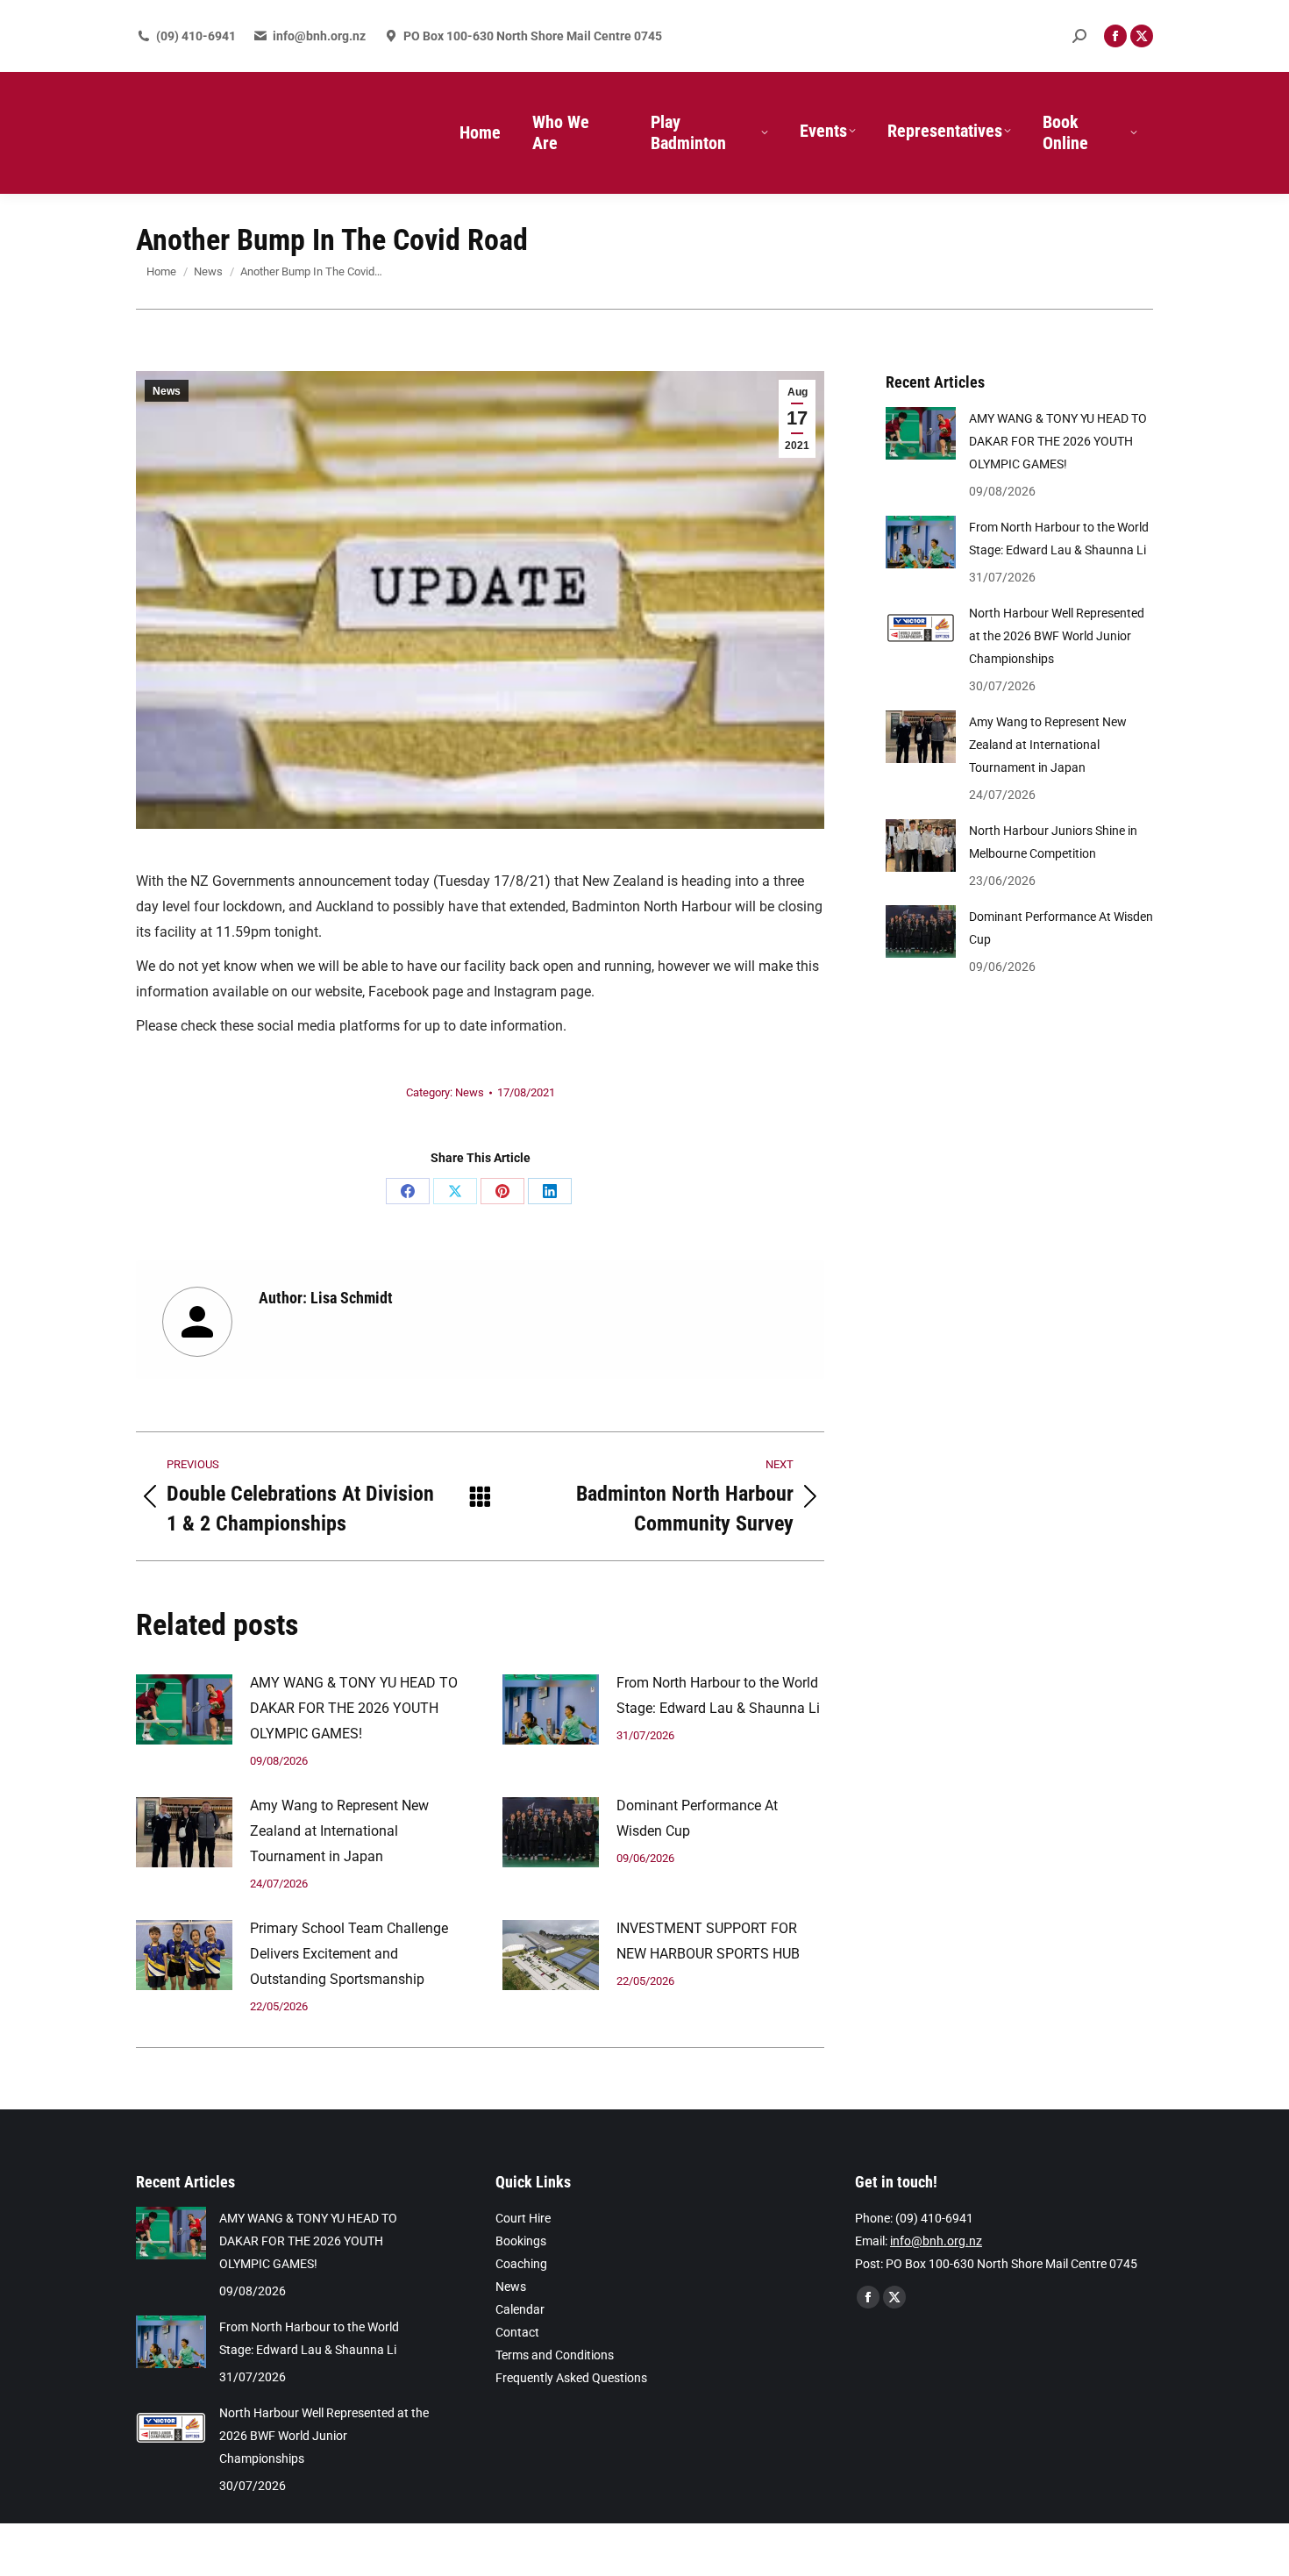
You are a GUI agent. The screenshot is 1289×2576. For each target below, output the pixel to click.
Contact (517, 2332)
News (167, 391)
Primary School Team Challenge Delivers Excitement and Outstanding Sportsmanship (349, 1954)
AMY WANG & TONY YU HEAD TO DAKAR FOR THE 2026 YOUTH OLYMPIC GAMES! (354, 1708)
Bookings (521, 2241)
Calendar (520, 2309)
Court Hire (523, 2218)
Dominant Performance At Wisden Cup (697, 1818)
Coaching (521, 2264)
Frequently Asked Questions (571, 2378)
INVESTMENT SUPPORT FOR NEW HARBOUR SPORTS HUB (708, 1941)
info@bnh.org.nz (319, 36)
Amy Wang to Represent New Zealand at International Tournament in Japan (339, 1831)
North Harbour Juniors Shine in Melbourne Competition (1053, 842)
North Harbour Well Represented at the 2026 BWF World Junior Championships (1057, 636)
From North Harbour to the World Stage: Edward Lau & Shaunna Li (718, 1695)
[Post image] (184, 1709)
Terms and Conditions (555, 2355)
